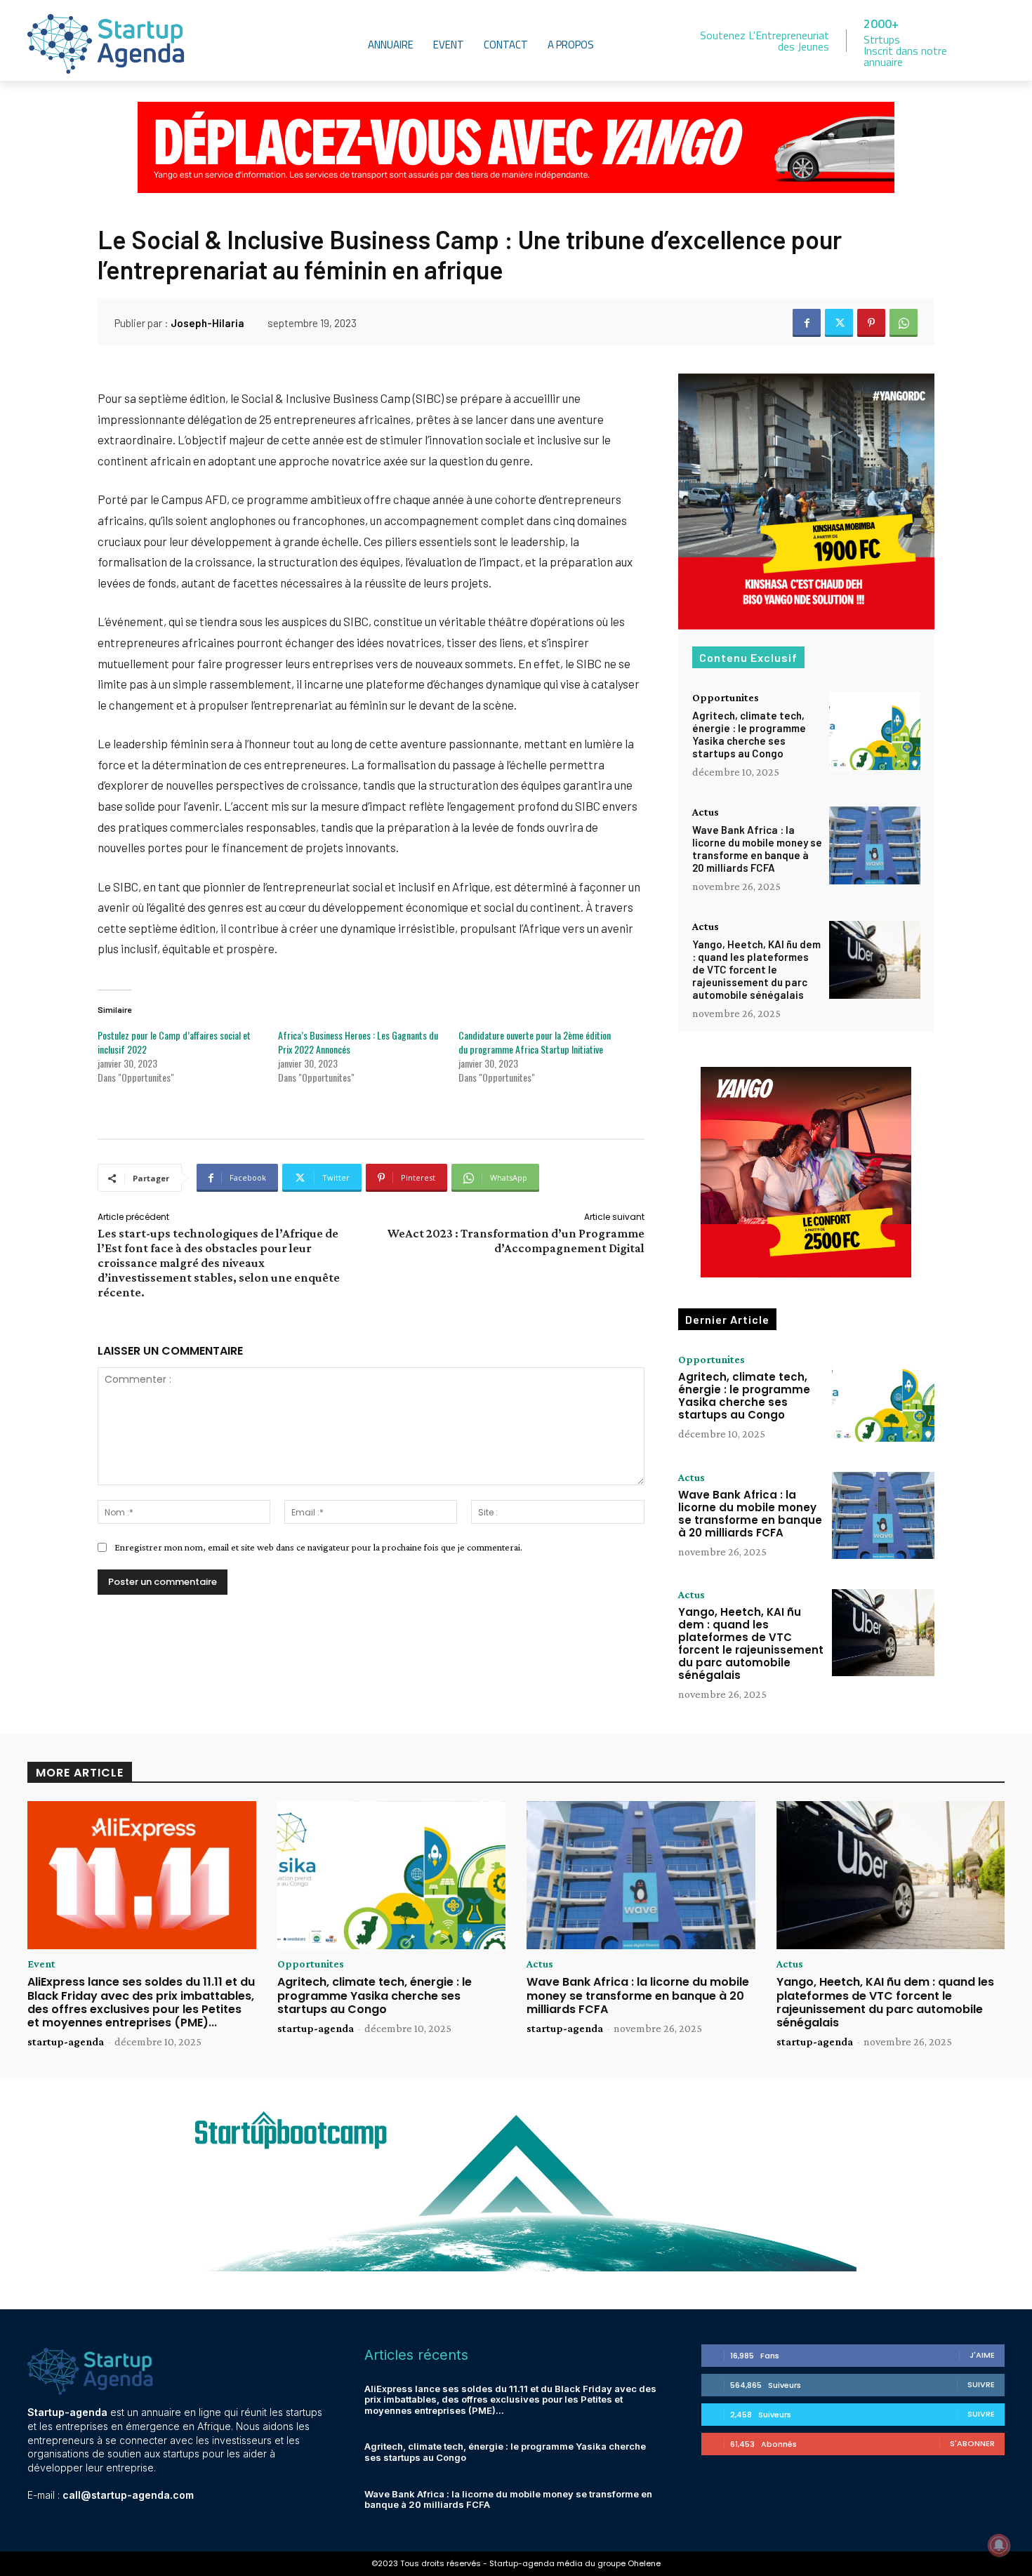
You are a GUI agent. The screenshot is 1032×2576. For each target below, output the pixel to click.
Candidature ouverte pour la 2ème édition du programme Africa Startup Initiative (535, 1042)
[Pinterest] (871, 323)
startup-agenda (66, 2041)
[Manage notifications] (999, 2545)
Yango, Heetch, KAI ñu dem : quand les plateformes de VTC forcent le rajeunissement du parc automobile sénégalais (756, 969)
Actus (706, 812)
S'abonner (972, 2443)
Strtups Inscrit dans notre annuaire (905, 51)
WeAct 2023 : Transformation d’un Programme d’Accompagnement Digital (516, 1241)
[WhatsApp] (904, 323)
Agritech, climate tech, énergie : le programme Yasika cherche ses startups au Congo (749, 734)
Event (41, 1964)
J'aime (982, 2355)
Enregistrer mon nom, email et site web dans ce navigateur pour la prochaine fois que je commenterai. (318, 1547)
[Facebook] (807, 323)
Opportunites (726, 698)
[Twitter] (839, 323)
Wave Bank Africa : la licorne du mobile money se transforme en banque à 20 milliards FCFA (757, 849)
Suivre (981, 2384)
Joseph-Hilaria (207, 323)
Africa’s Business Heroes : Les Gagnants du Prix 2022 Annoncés (358, 1042)
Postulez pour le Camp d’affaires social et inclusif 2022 (174, 1042)
